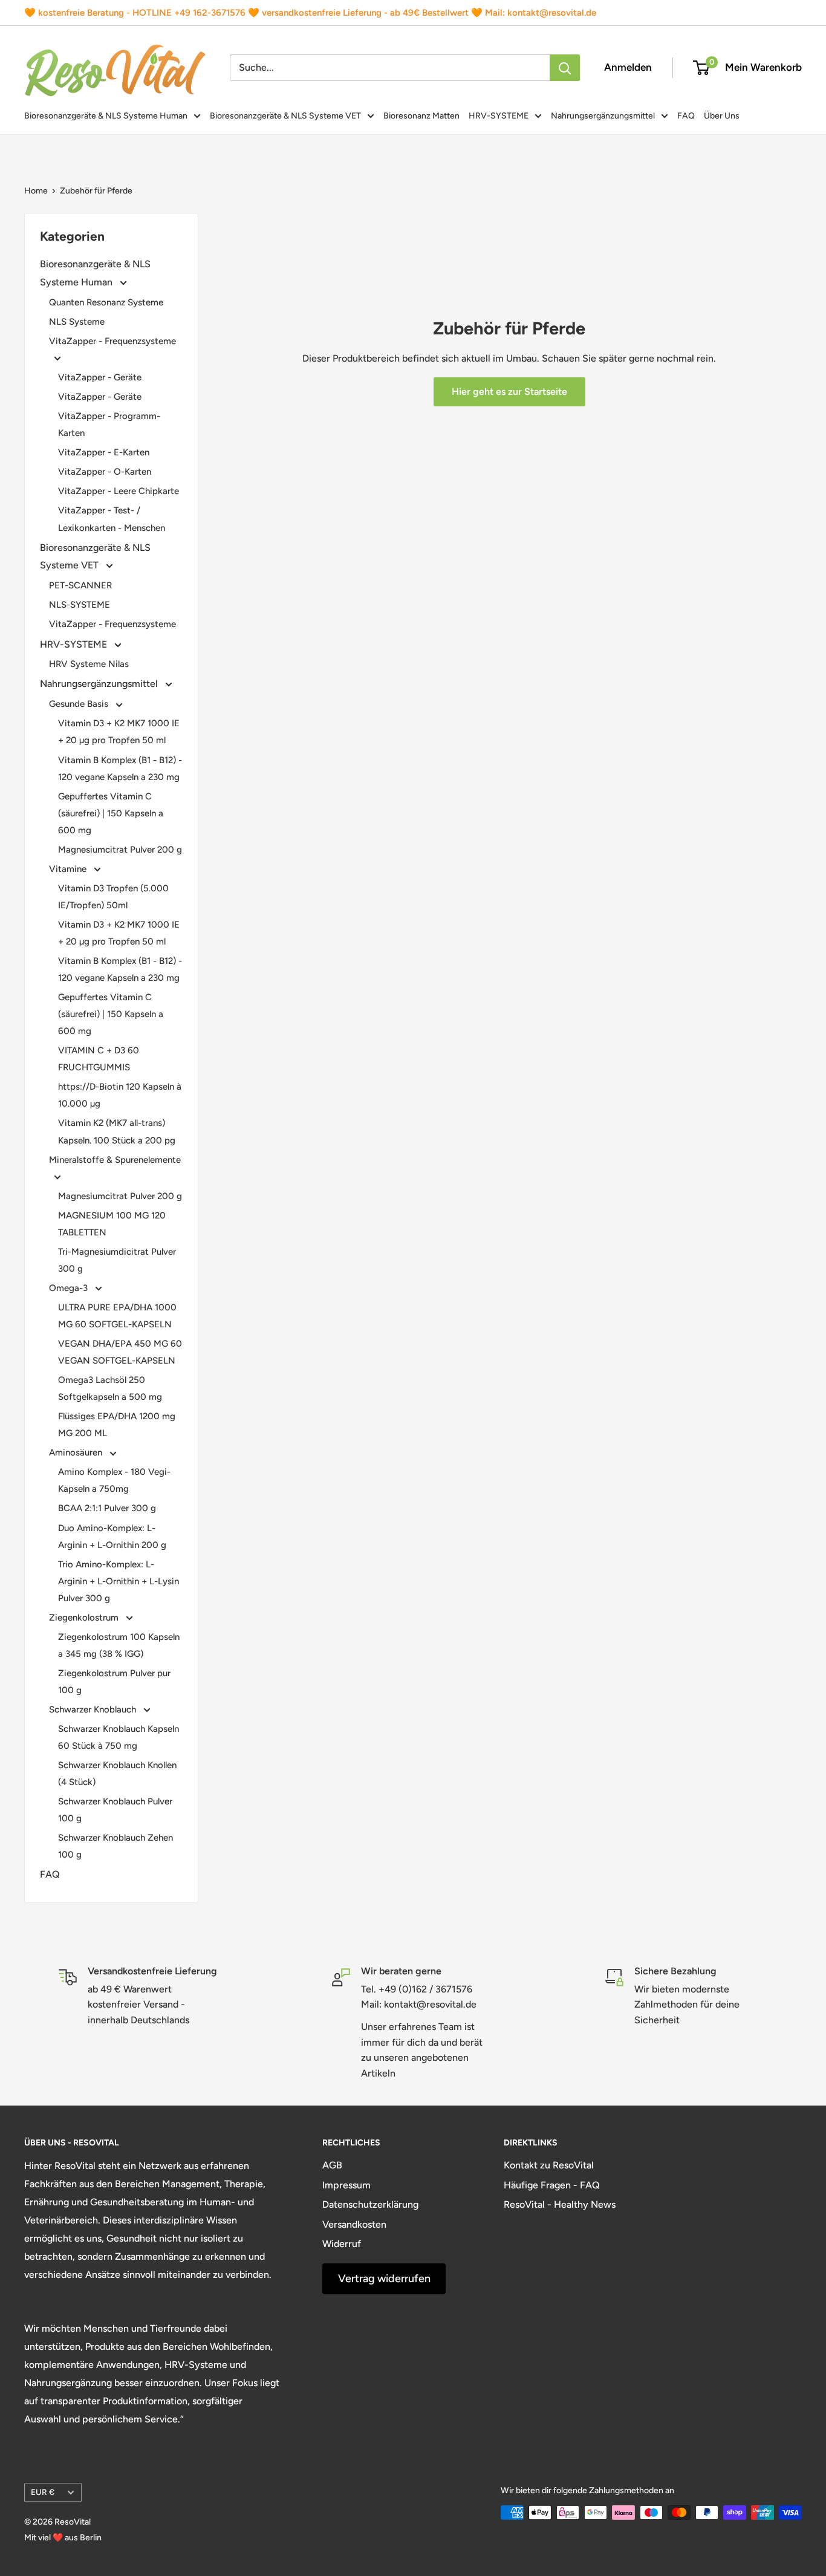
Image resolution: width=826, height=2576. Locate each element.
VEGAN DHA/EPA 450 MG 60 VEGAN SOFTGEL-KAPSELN (120, 1352)
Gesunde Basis (80, 704)
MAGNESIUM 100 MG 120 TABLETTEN (112, 1224)
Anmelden (628, 67)
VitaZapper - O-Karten (105, 472)
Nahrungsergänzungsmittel (603, 116)
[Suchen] (565, 68)
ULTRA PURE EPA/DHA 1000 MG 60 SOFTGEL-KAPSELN (117, 1316)
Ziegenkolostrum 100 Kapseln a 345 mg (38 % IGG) (119, 1645)
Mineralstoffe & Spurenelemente (115, 1160)
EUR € (43, 2492)
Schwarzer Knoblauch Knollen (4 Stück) (117, 1774)
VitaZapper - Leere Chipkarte (119, 491)
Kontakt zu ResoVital (549, 2165)
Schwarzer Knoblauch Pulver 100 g (115, 1810)
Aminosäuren (77, 1452)
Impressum (346, 2185)
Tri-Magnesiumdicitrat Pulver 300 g (117, 1260)
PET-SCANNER (80, 585)
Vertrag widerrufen (384, 2278)
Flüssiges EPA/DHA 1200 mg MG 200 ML (117, 1425)
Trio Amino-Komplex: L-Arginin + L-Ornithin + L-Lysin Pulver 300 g (119, 1581)
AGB (332, 2165)
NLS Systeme (77, 322)
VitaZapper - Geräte (100, 377)
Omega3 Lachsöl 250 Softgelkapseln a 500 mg (110, 1388)
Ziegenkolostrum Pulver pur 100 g (114, 1682)
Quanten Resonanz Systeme (106, 302)
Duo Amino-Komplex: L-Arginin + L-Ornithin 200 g (112, 1537)
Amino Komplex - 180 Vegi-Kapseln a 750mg (114, 1480)
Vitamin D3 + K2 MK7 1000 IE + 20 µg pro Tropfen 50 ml (119, 732)
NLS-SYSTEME (80, 605)
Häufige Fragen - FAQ (552, 2185)
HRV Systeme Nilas (89, 664)
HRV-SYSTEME (499, 116)
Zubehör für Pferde (96, 191)
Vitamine (69, 869)
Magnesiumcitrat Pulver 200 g (120, 850)
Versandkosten (354, 2224)
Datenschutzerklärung (370, 2204)
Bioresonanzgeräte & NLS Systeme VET (285, 116)
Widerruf (342, 2244)
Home (36, 191)
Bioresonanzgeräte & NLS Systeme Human (106, 116)
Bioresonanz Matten (421, 116)
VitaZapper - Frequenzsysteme (112, 341)
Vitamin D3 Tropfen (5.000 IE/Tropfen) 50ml (113, 897)
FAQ (686, 116)
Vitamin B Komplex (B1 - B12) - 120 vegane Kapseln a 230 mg (120, 769)
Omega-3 (70, 1288)
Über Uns (722, 116)
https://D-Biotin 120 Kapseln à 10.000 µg (120, 1095)
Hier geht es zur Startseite (509, 392)
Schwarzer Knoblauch (94, 1709)
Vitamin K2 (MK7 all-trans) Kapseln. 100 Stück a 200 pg (117, 1131)
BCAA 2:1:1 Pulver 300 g (107, 1508)
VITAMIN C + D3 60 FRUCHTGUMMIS (99, 1059)
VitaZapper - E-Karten (104, 452)
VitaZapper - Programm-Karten (109, 424)
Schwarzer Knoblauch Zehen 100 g (115, 1846)
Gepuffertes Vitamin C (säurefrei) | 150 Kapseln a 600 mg (111, 813)
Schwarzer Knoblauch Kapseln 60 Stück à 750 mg (119, 1737)
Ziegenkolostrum (85, 1618)
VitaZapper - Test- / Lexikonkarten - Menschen (112, 519)
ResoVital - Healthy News (560, 2204)
